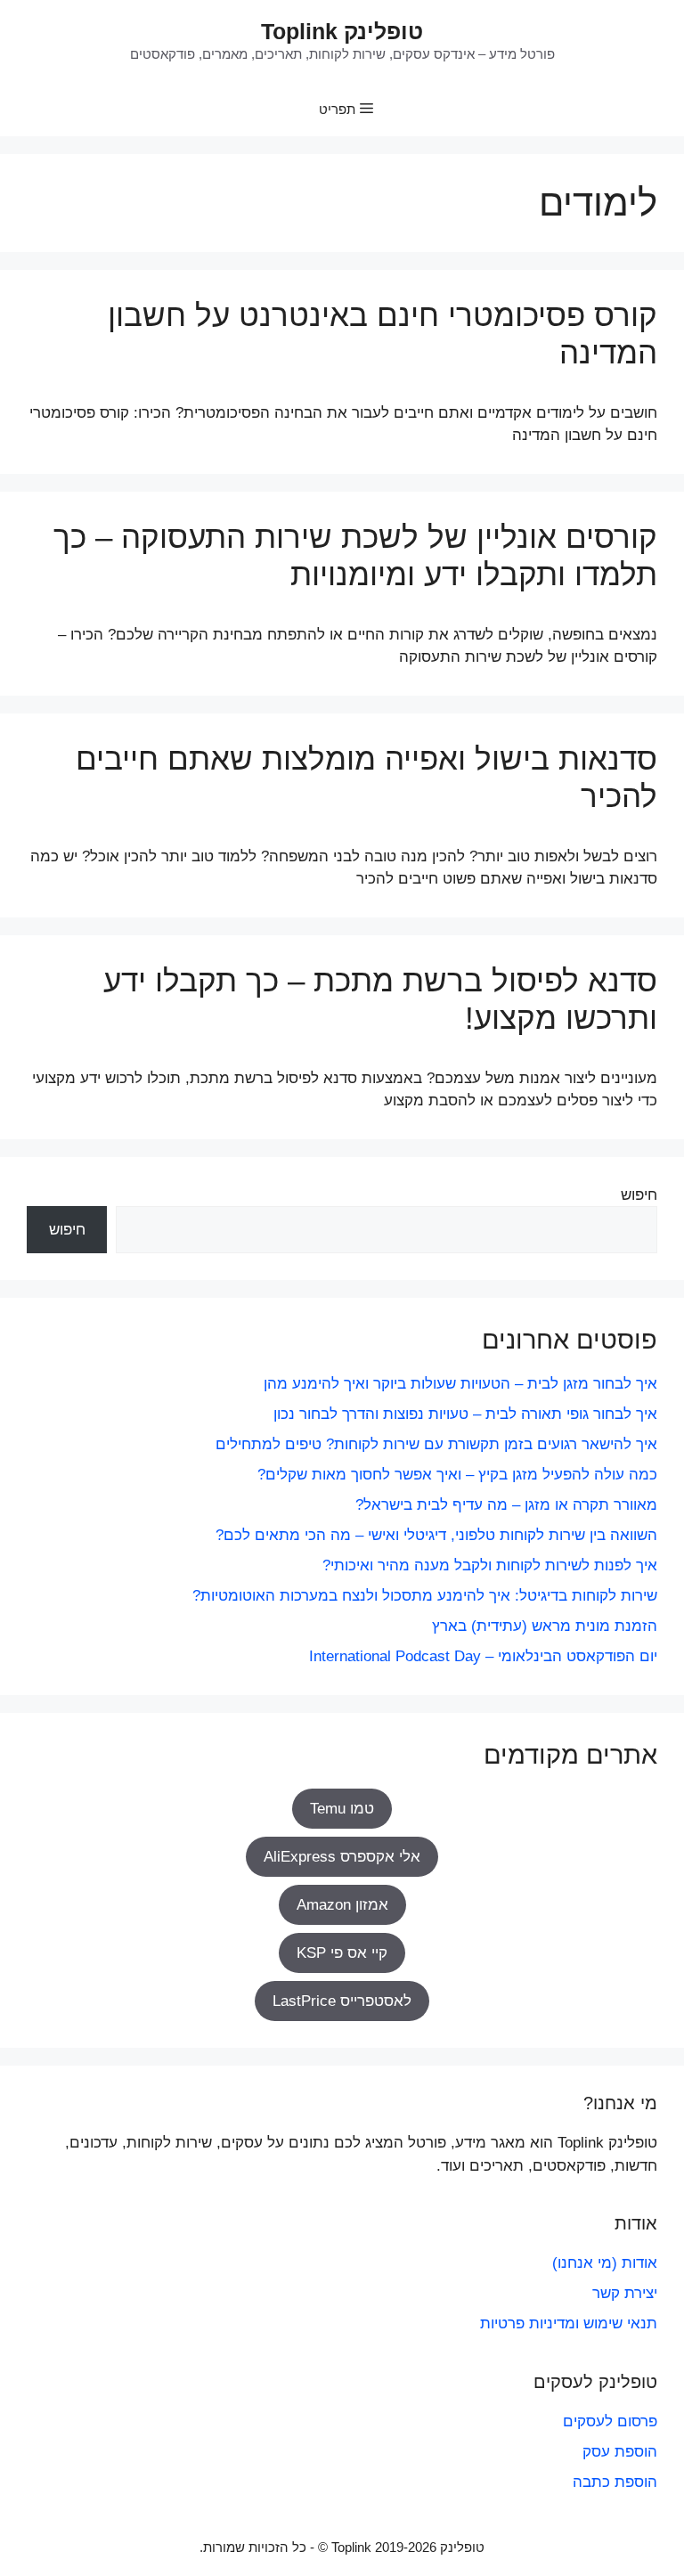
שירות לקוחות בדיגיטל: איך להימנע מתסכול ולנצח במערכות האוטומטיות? (425, 1596)
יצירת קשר (625, 2293)
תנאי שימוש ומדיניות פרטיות (569, 2323)
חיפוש (639, 1195)
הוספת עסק (620, 2452)
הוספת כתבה (615, 2482)
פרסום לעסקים (610, 2421)
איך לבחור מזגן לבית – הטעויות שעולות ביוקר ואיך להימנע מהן (460, 1384)
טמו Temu (342, 1809)
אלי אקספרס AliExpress (342, 1857)
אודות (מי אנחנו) (605, 2263)
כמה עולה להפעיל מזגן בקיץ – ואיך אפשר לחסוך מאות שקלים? (457, 1475)
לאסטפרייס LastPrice (342, 2001)
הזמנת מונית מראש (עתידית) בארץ (545, 1626)
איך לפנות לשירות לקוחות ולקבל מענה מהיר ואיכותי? (490, 1565)
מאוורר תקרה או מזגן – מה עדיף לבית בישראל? (506, 1505)
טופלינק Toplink (342, 31)
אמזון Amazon (342, 1905)
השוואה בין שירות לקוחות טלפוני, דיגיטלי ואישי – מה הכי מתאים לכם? (436, 1535)
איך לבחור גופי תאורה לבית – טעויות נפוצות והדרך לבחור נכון (465, 1414)
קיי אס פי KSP (342, 1953)
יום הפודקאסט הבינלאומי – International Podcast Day (483, 1656)
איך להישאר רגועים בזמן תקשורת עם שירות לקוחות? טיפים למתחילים (436, 1444)
